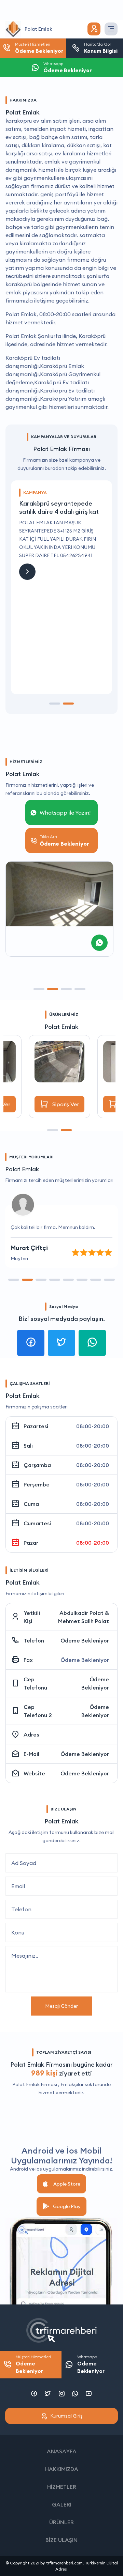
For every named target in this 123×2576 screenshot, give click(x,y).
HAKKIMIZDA (62, 2469)
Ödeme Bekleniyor (85, 1640)
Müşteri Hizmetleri (33, 2364)
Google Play (67, 2206)
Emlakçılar (72, 2084)
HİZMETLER (62, 2487)
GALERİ (62, 2504)
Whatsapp (91, 2364)
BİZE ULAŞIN (61, 2540)
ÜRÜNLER (61, 2522)
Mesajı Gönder (61, 2006)
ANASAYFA (62, 2451)
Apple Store (67, 2184)
